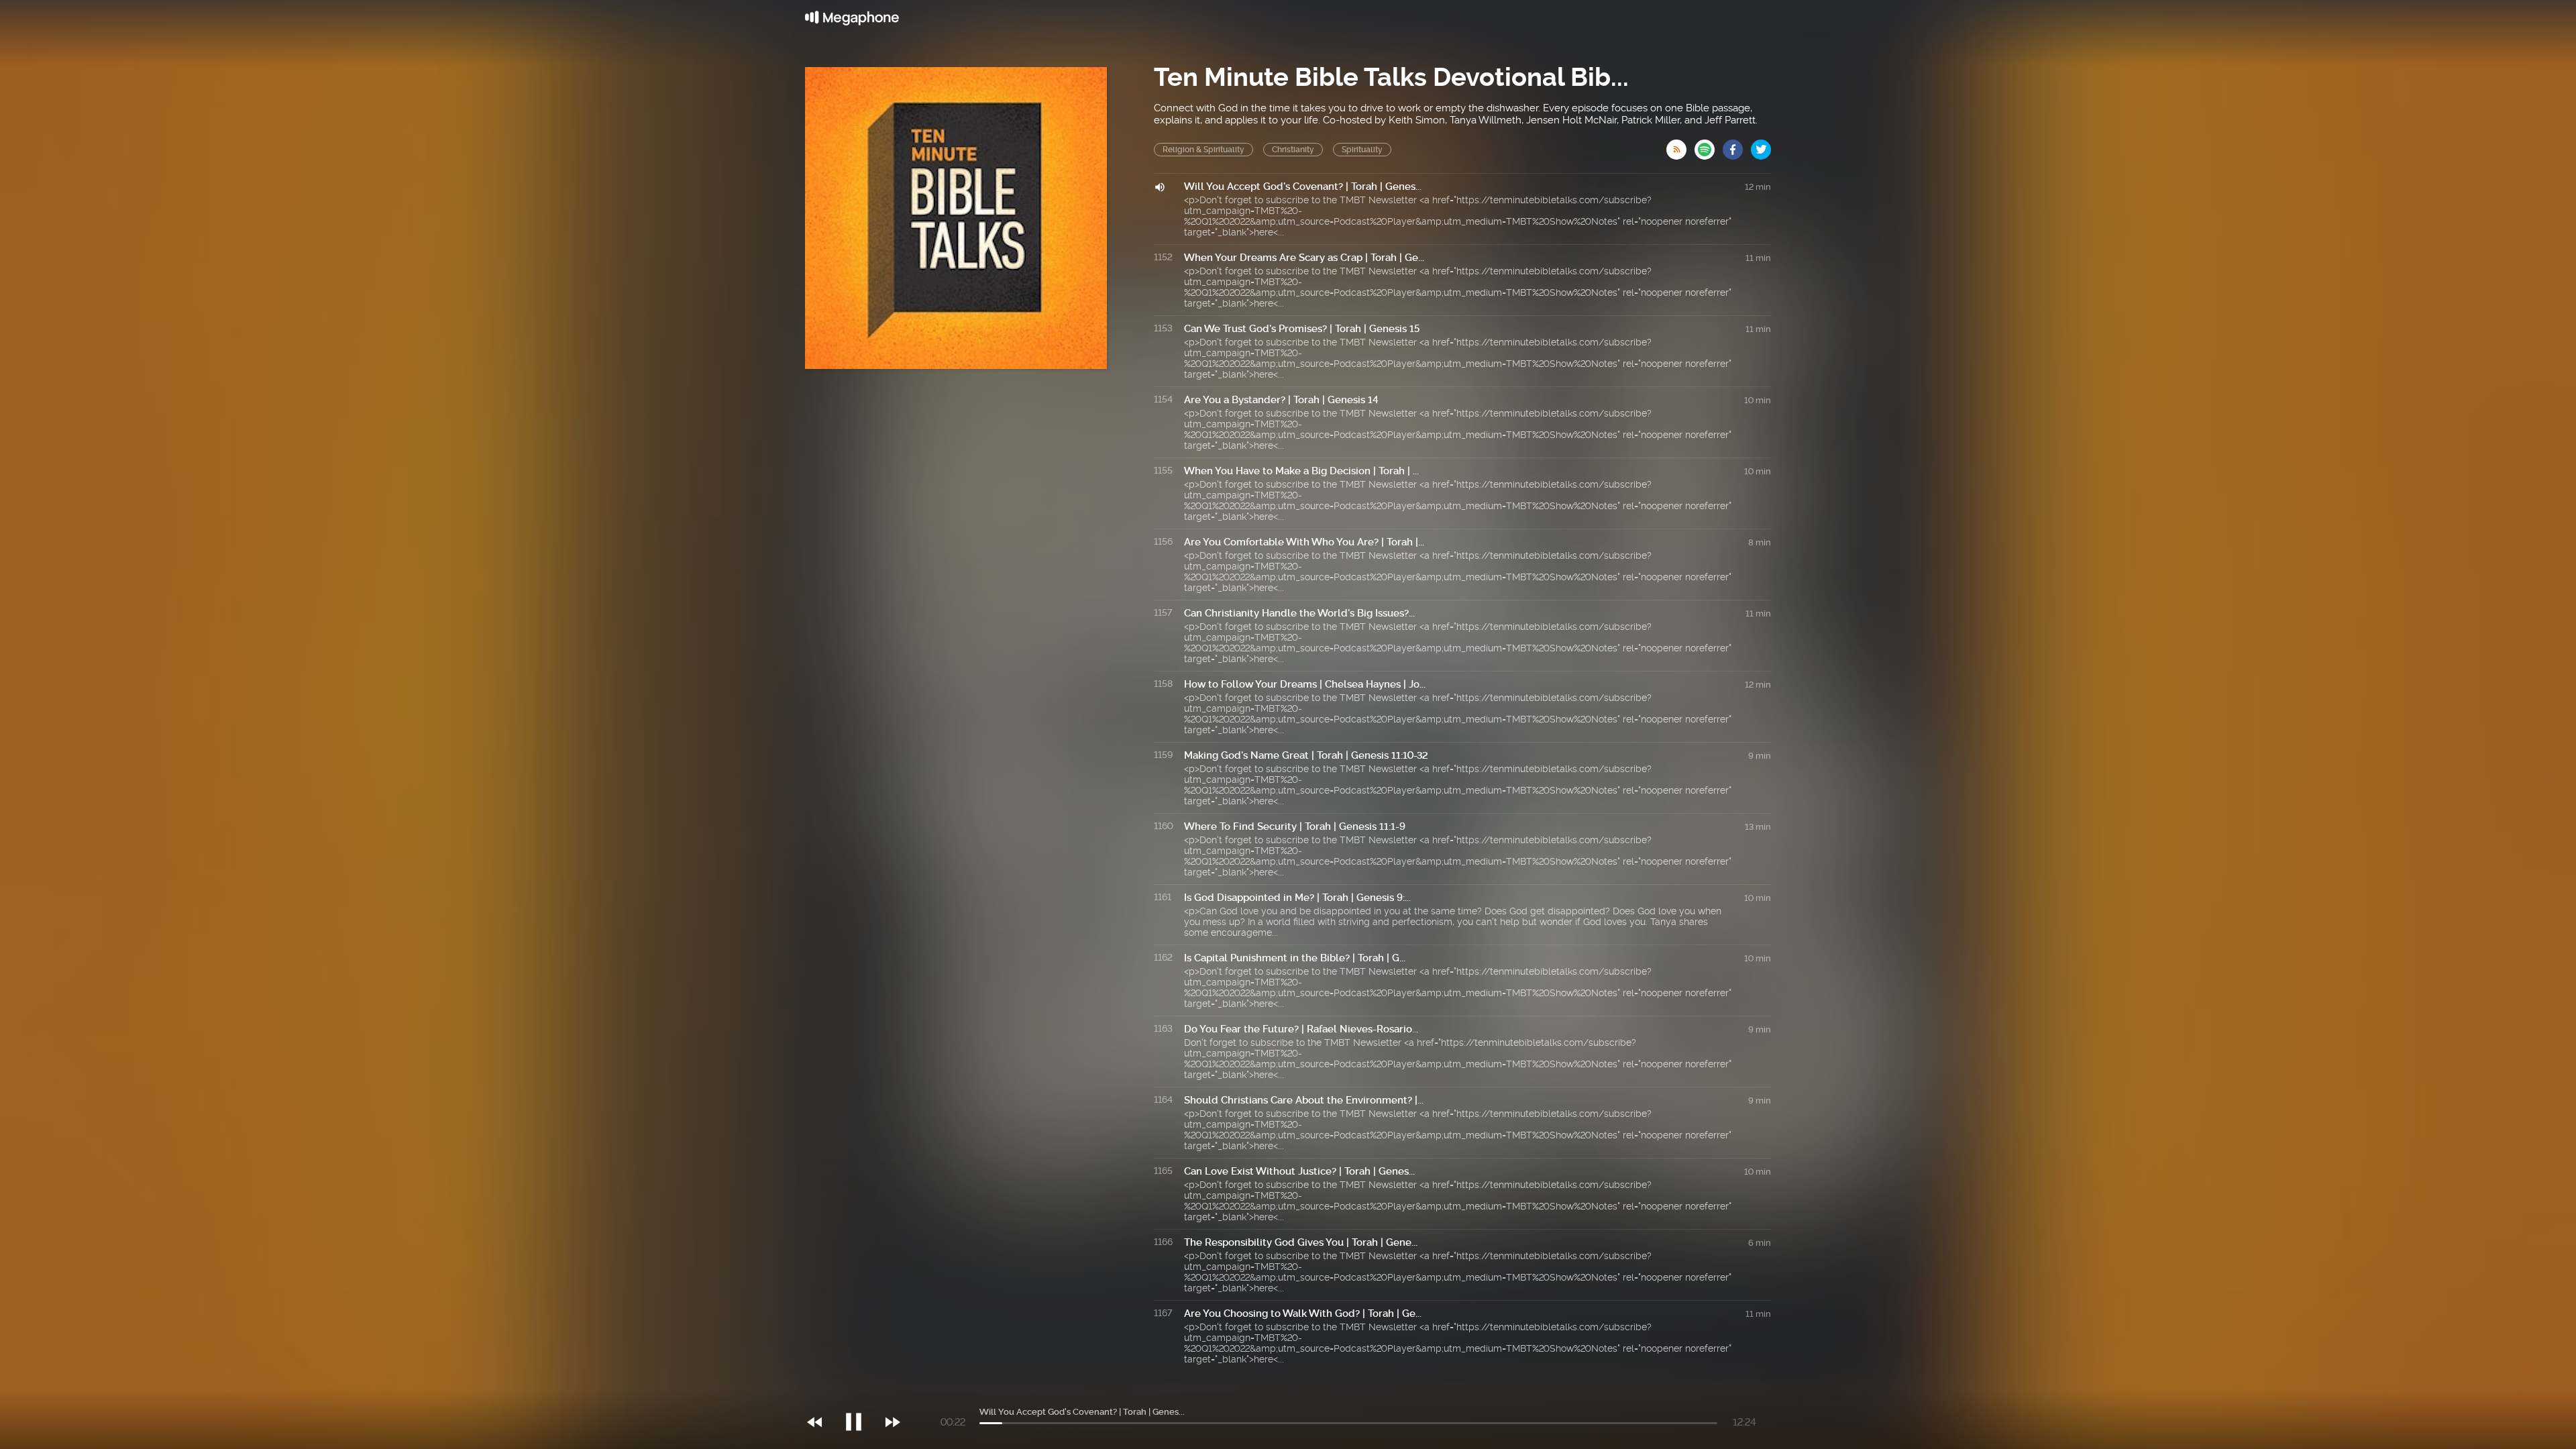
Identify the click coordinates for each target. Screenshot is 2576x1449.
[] (860, 1395)
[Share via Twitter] (1761, 146)
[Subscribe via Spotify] (1709, 146)
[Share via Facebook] (1737, 146)
